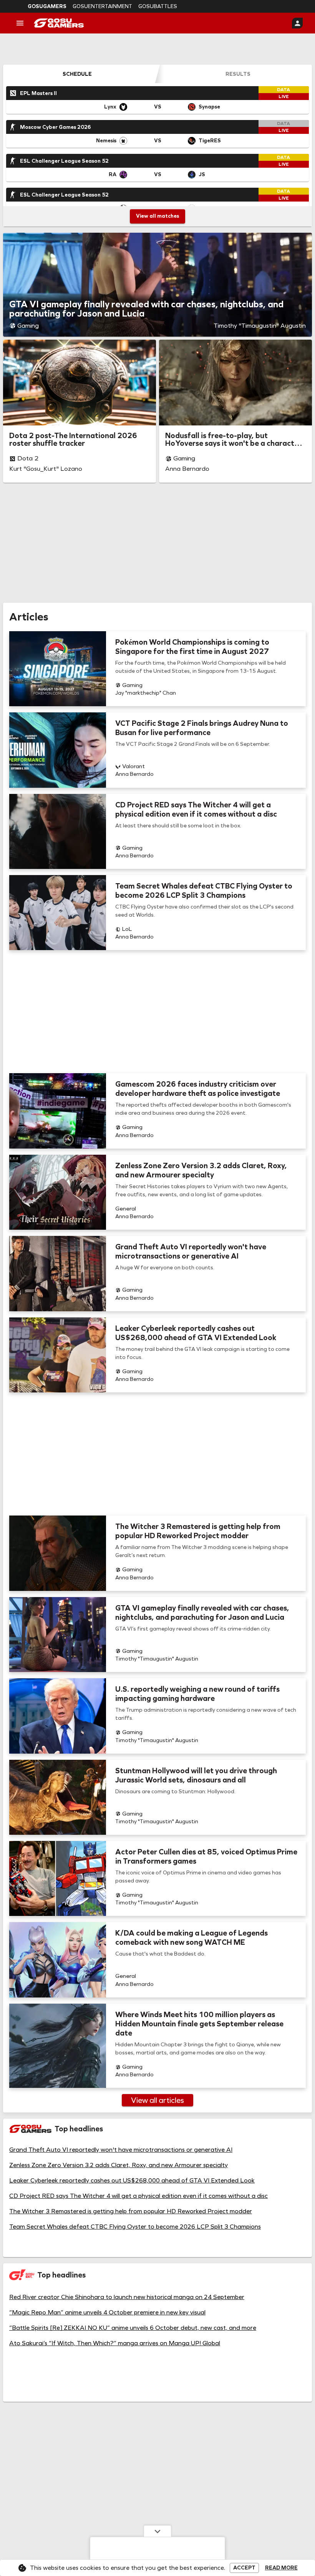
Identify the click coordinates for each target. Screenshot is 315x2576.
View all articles (157, 2100)
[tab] (77, 74)
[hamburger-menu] (20, 23)
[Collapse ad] (157, 2531)
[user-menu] (297, 23)
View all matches (157, 216)
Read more (281, 2568)
